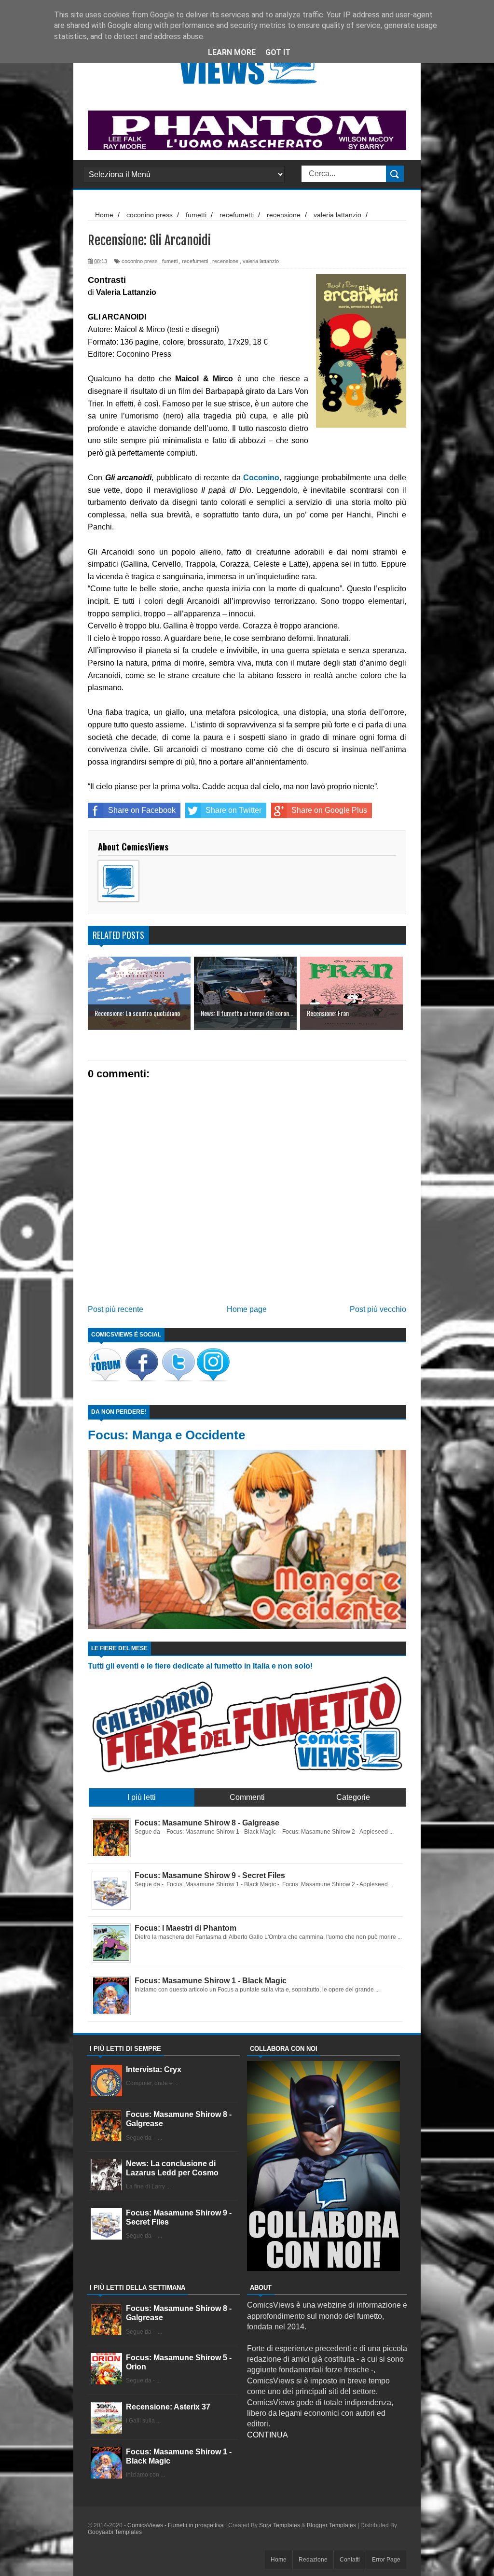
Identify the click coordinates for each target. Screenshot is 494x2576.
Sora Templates (280, 2525)
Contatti (350, 2560)
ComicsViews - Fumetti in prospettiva (176, 2525)
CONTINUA (268, 2435)
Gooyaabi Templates (115, 2532)
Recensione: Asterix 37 (168, 2407)
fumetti (170, 261)
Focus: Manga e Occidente (166, 1435)
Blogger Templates (331, 2525)
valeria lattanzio (261, 261)
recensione (225, 261)
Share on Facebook (142, 810)
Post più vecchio (378, 1309)
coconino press (140, 261)
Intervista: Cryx (154, 2069)
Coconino (261, 478)
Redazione (313, 2560)
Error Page (386, 2560)
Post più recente (116, 1309)
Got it (278, 52)
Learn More (232, 52)
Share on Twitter (233, 810)
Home (279, 2560)
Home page (247, 1309)
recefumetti (195, 261)
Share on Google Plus (329, 810)
